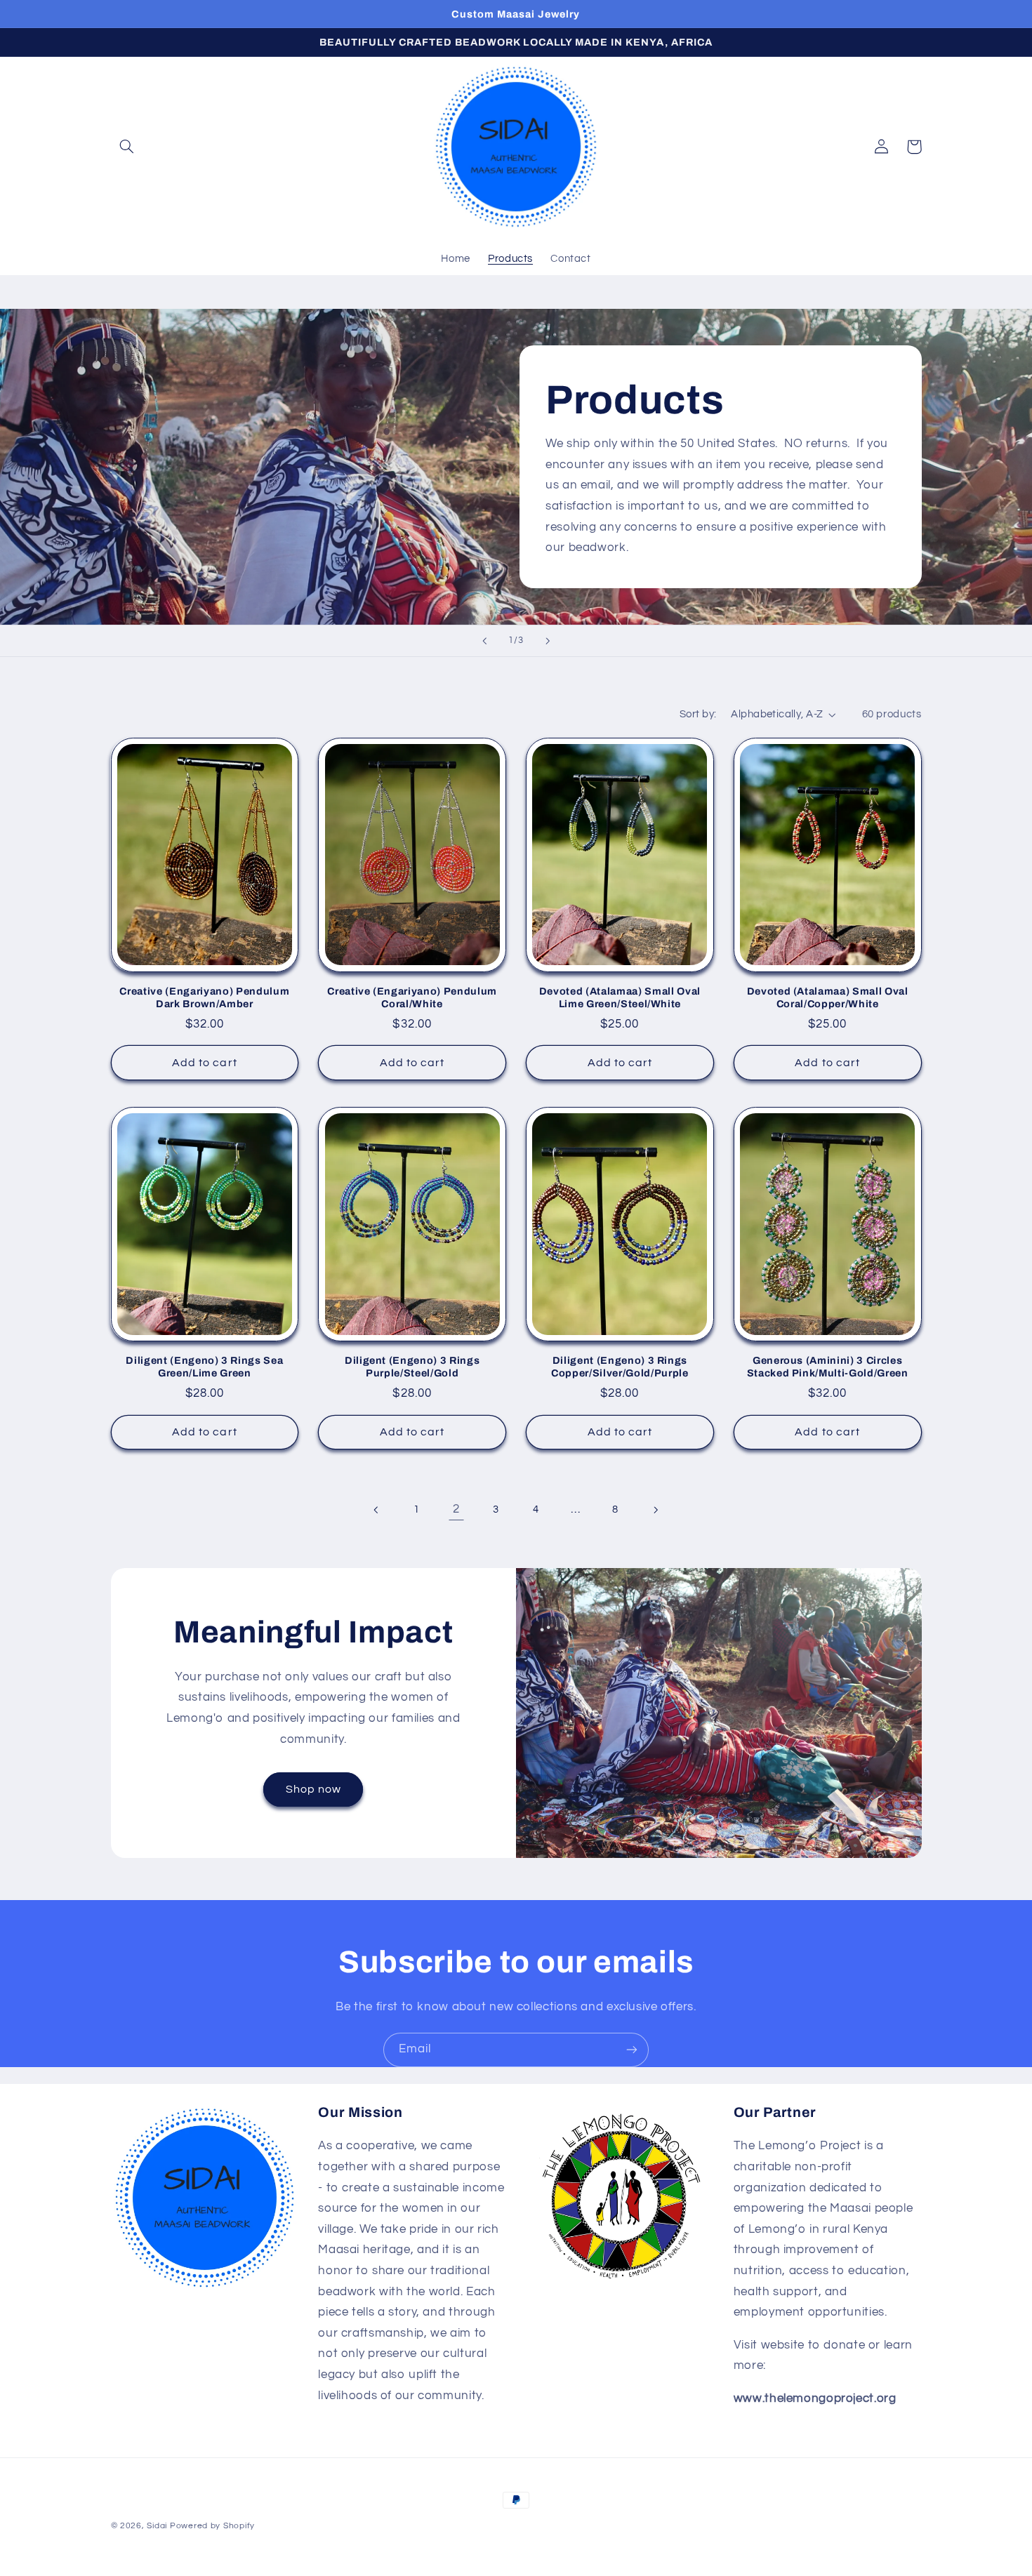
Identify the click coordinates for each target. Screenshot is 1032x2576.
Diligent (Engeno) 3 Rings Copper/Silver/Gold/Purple (620, 1367)
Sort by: (698, 714)
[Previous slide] (484, 641)
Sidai (157, 2526)
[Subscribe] (632, 2050)
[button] (127, 147)
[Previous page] (377, 1510)
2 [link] (456, 1509)
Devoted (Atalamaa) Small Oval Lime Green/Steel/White (620, 997)
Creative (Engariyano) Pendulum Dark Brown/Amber (204, 997)
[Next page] (655, 1510)
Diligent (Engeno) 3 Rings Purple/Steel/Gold (412, 1367)
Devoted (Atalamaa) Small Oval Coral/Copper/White (828, 997)
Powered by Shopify (212, 2526)
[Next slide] (548, 641)
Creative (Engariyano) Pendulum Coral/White (412, 997)
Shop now (313, 1789)
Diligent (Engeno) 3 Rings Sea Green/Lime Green (204, 1367)
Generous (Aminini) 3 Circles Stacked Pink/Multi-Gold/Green (828, 1367)
